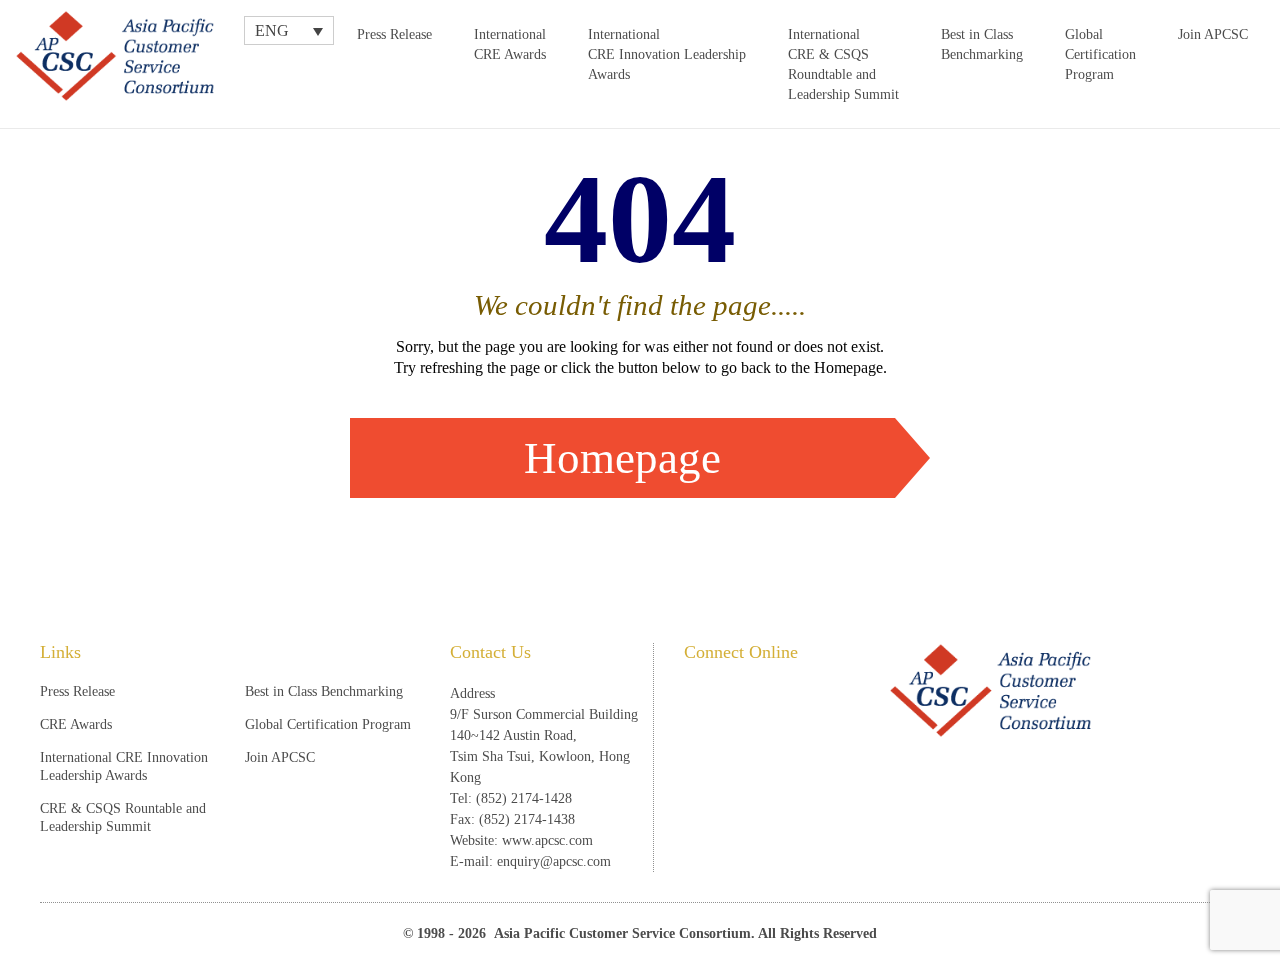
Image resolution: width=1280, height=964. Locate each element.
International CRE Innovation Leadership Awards (667, 54)
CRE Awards (76, 724)
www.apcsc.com (547, 840)
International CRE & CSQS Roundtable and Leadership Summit (843, 64)
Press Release (394, 34)
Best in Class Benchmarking (982, 44)
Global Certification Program (1100, 54)
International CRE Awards (510, 44)
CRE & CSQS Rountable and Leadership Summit (123, 817)
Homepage (622, 458)
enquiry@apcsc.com (554, 861)
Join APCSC (1213, 34)
